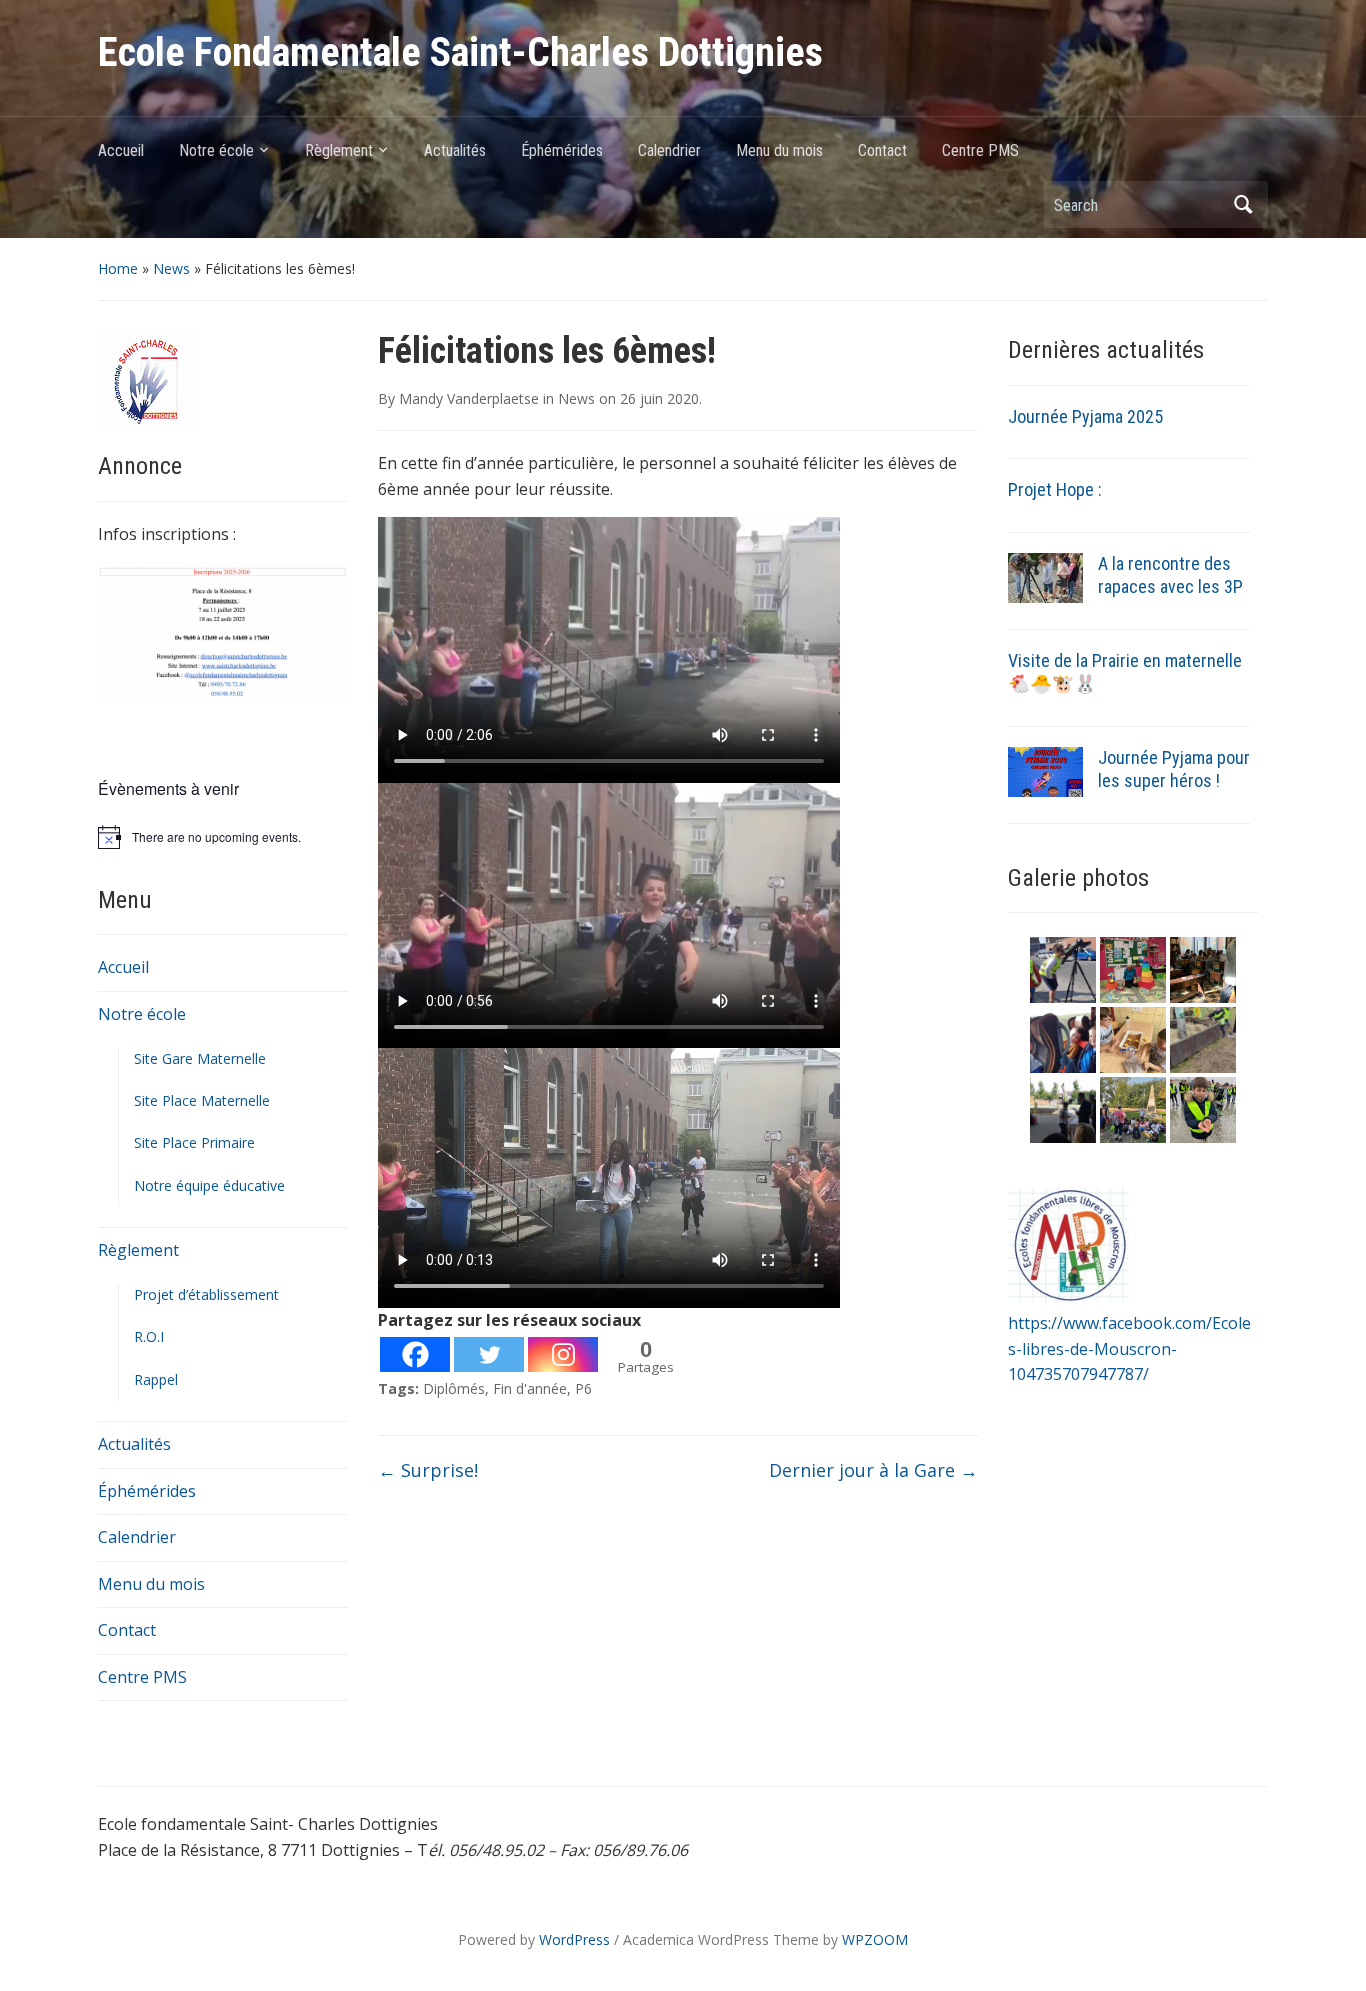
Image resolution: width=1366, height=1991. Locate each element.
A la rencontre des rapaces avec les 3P (1170, 575)
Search (1243, 204)
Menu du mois (779, 150)
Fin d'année (530, 1388)
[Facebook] (415, 1354)
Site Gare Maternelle (200, 1058)
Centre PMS (980, 150)
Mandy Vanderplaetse (469, 398)
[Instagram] (563, 1354)
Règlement (339, 150)
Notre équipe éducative (209, 1185)
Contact (882, 150)
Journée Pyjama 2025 (1085, 416)
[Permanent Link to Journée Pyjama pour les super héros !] (1045, 770)
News (171, 268)
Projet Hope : (1055, 489)
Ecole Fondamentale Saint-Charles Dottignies (460, 52)
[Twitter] (489, 1354)
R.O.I (149, 1336)
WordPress (574, 1939)
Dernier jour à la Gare (873, 1470)
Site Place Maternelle (202, 1100)
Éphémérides (562, 150)
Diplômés (454, 1388)
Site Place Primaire (194, 1142)
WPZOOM (875, 1939)
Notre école (216, 150)
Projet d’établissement (206, 1294)
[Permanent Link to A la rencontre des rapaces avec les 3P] (1045, 577)
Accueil (121, 150)
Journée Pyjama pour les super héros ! (1174, 769)
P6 (583, 1388)
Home (118, 268)
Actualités (455, 150)
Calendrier (669, 150)
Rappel (156, 1379)
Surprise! (428, 1470)
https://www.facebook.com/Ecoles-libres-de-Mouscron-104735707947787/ (1129, 1348)
